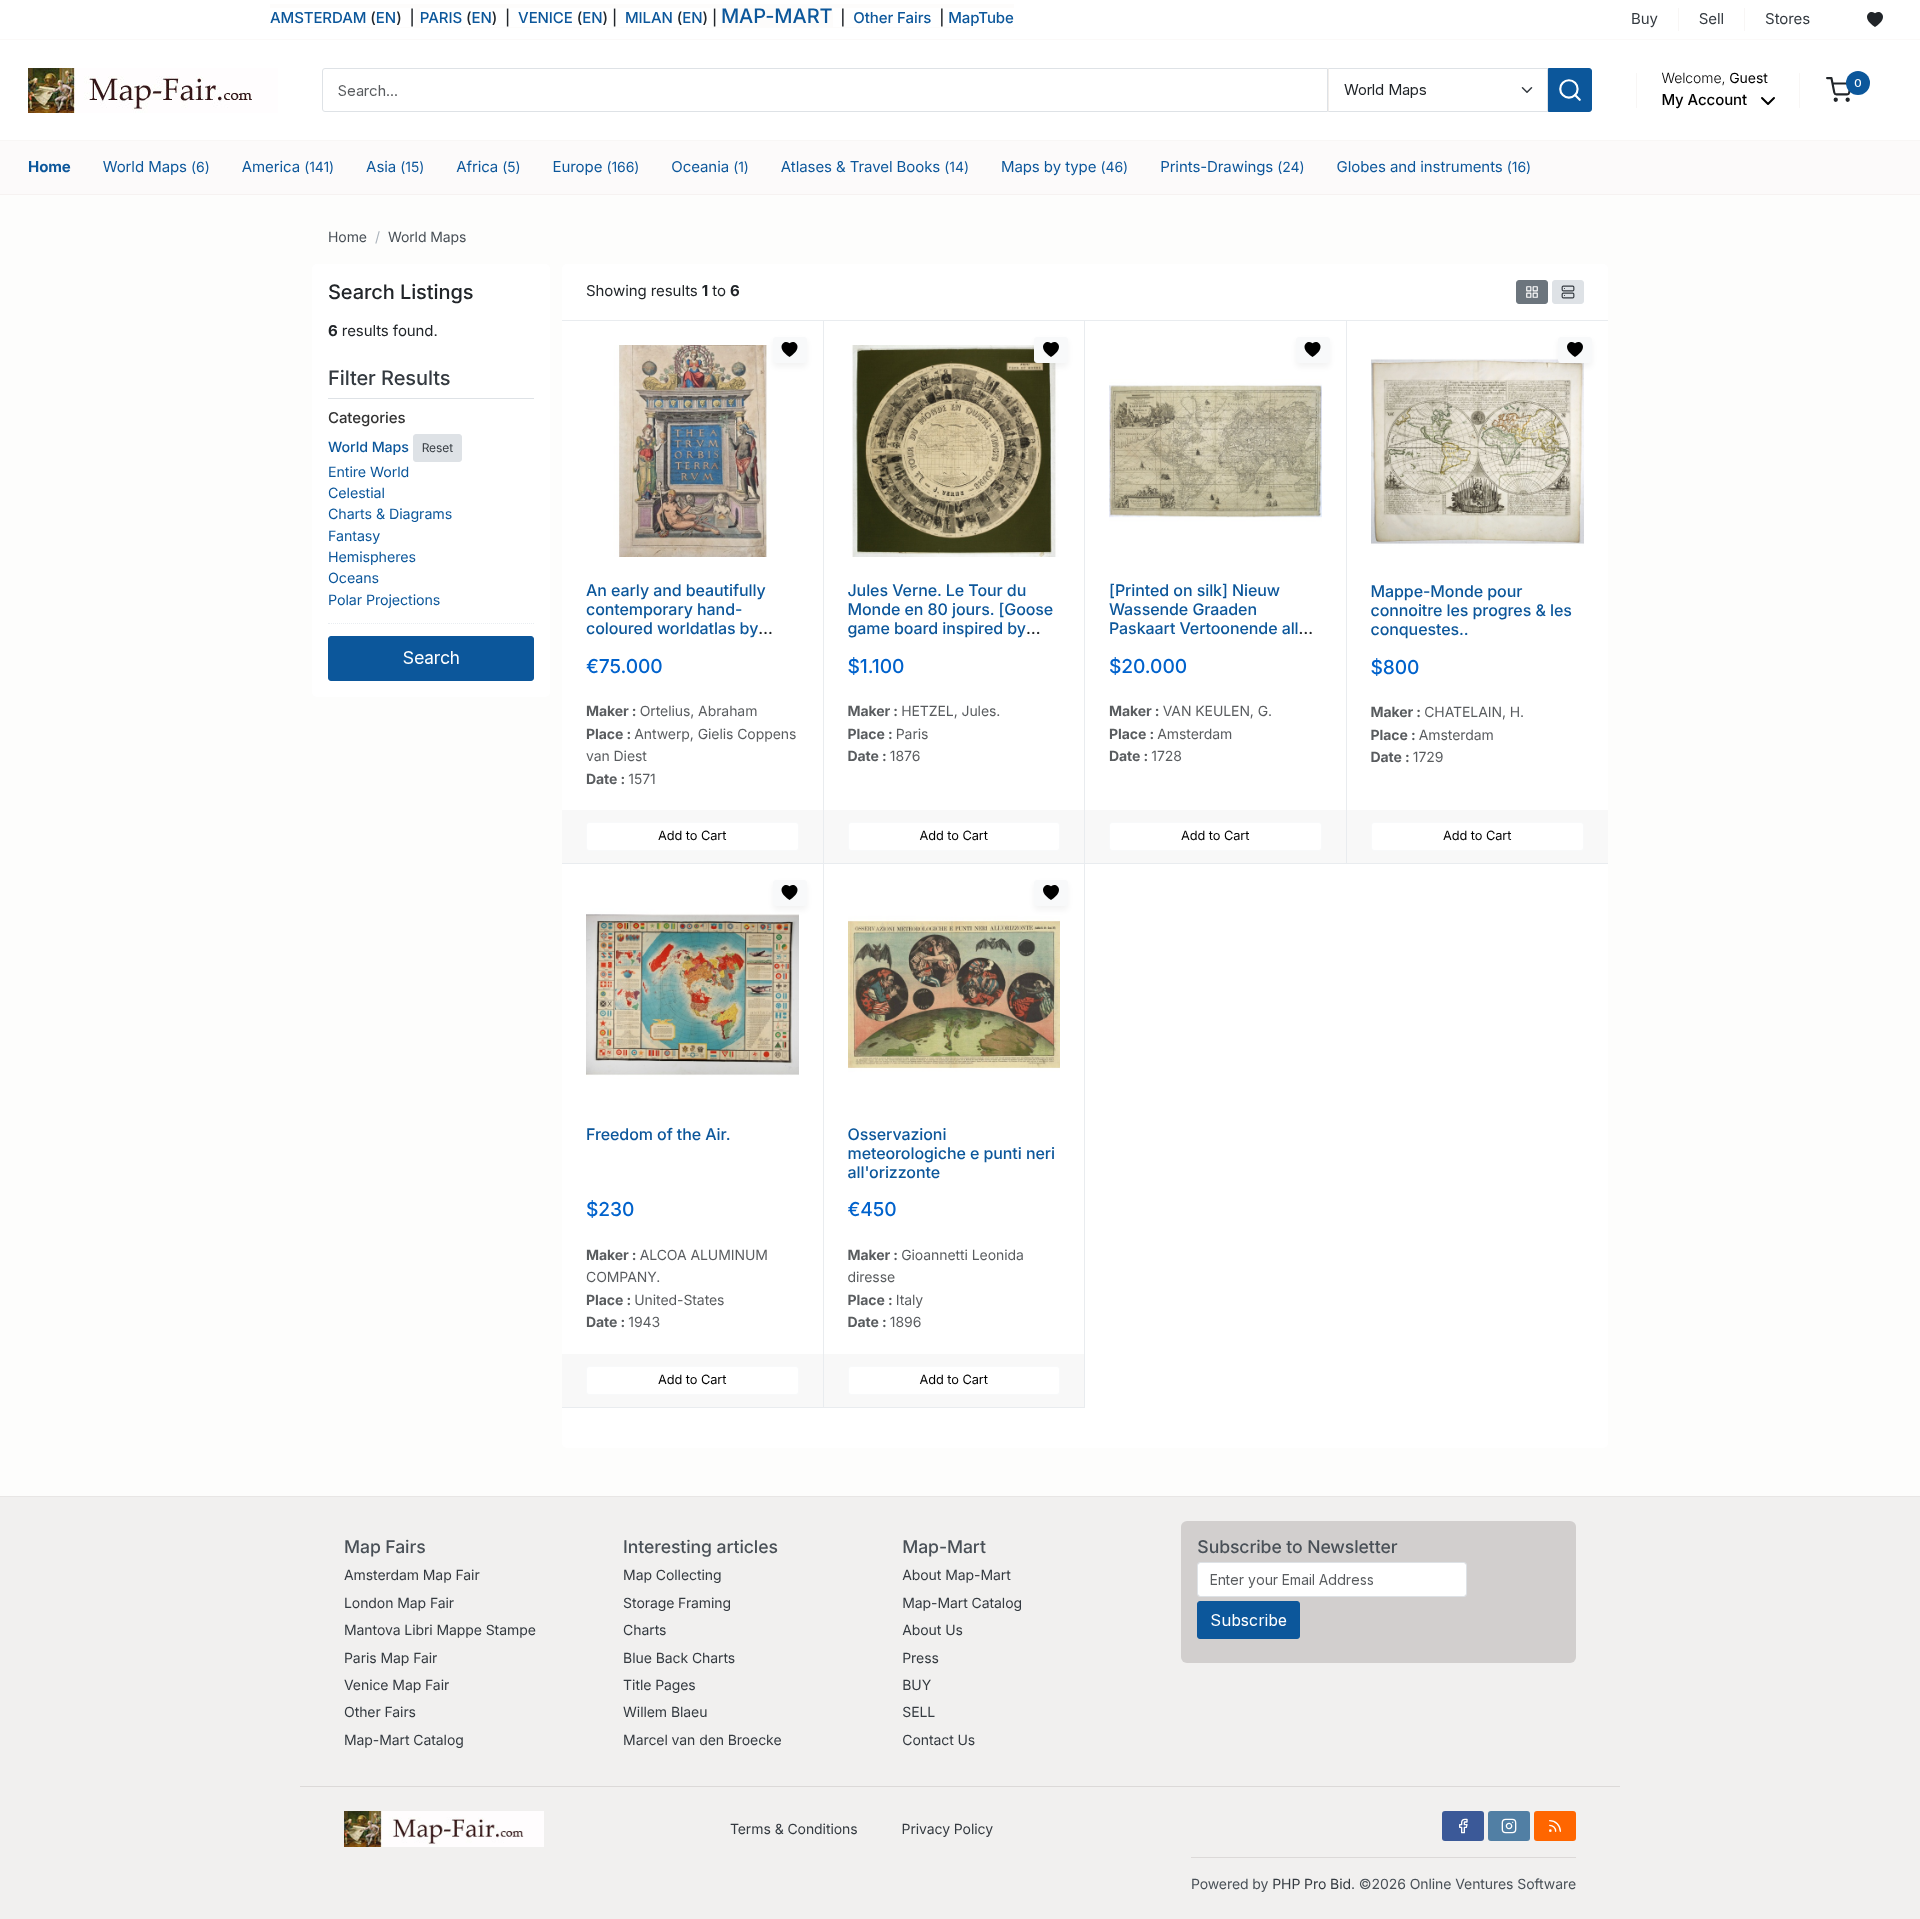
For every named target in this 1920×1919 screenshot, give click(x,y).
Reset (437, 447)
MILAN (649, 17)
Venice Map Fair (396, 1685)
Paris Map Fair (390, 1658)
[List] (1568, 292)
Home (49, 166)
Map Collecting (672, 1575)
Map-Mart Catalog (404, 1740)
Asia (395, 166)
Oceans (353, 578)
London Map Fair (399, 1603)
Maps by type (1064, 166)
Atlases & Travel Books (875, 166)
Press (920, 1658)
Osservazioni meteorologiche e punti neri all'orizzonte (951, 1153)
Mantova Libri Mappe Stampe (440, 1630)
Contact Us (938, 1740)
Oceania (710, 166)
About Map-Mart (956, 1575)
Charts (644, 1630)
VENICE (545, 17)
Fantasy (354, 536)
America (288, 166)
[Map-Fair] (153, 88)
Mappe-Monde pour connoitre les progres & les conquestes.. (1471, 610)
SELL (918, 1712)
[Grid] (1532, 292)
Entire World (368, 472)
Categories (366, 417)
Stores (1787, 18)
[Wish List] (790, 350)
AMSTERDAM (318, 17)
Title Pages (659, 1685)
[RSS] (1555, 1826)
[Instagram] (1509, 1826)
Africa (488, 166)
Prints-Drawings (1232, 166)
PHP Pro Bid (1311, 1884)
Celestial (356, 493)
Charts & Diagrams (390, 514)
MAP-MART (777, 16)
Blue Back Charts (679, 1658)
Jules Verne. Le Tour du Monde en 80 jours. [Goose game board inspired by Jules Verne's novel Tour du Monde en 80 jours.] (953, 628)
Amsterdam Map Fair (412, 1575)
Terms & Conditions (794, 1829)
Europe (596, 166)
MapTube (981, 17)
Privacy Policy (947, 1829)
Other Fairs (892, 17)
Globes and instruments (1434, 166)
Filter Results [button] (392, 378)
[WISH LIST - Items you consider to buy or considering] (1875, 20)
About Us (932, 1630)
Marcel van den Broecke (702, 1740)
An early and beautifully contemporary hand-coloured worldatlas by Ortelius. (676, 619)
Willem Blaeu (665, 1712)
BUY (916, 1685)
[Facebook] (1463, 1826)
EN (386, 17)
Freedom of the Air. (658, 1134)
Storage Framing (677, 1603)
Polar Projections (384, 600)
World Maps (156, 166)
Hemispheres (372, 557)
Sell (1711, 18)
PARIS (443, 17)
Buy (1644, 18)
